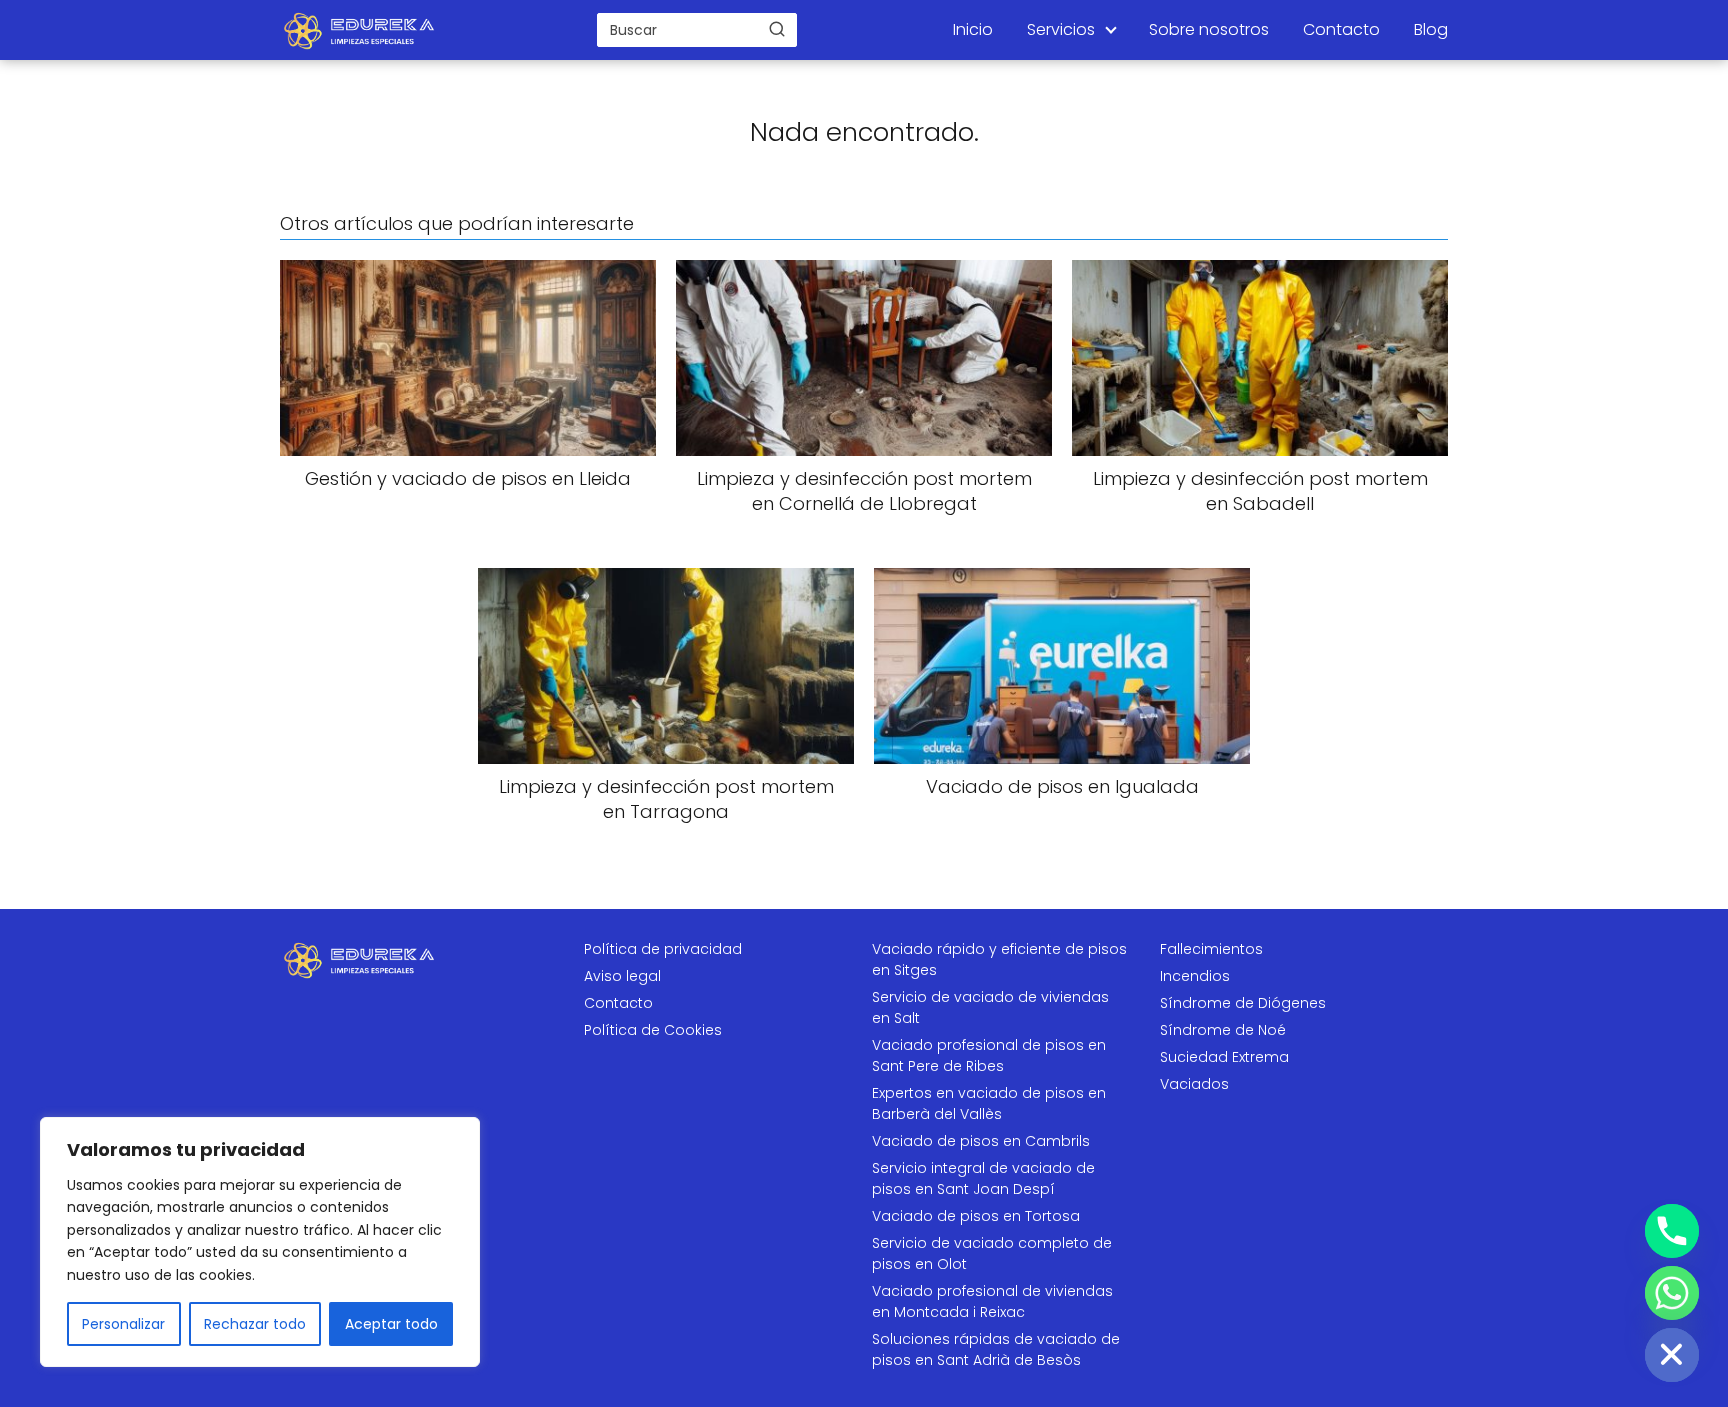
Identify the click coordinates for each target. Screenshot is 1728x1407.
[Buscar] (777, 29)
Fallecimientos (1211, 949)
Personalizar (123, 1324)
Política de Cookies (653, 1030)
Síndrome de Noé (1223, 1030)
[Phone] (1672, 1231)
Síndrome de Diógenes (1243, 1003)
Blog (1431, 29)
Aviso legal (622, 976)
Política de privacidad (663, 949)
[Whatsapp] (1672, 1293)
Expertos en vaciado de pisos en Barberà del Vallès (989, 1103)
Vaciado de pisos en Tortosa (976, 1216)
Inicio (973, 29)
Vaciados (1194, 1084)
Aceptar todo (391, 1324)
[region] (260, 1242)
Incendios (1195, 976)
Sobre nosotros (1209, 29)
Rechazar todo (255, 1324)
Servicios (1061, 29)
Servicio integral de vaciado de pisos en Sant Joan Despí (983, 1178)
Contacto (1341, 29)
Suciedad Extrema (1224, 1057)
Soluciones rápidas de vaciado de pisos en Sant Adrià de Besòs (996, 1349)
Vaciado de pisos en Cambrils (981, 1141)
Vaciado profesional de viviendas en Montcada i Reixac (992, 1301)
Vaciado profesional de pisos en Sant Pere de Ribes (989, 1055)
